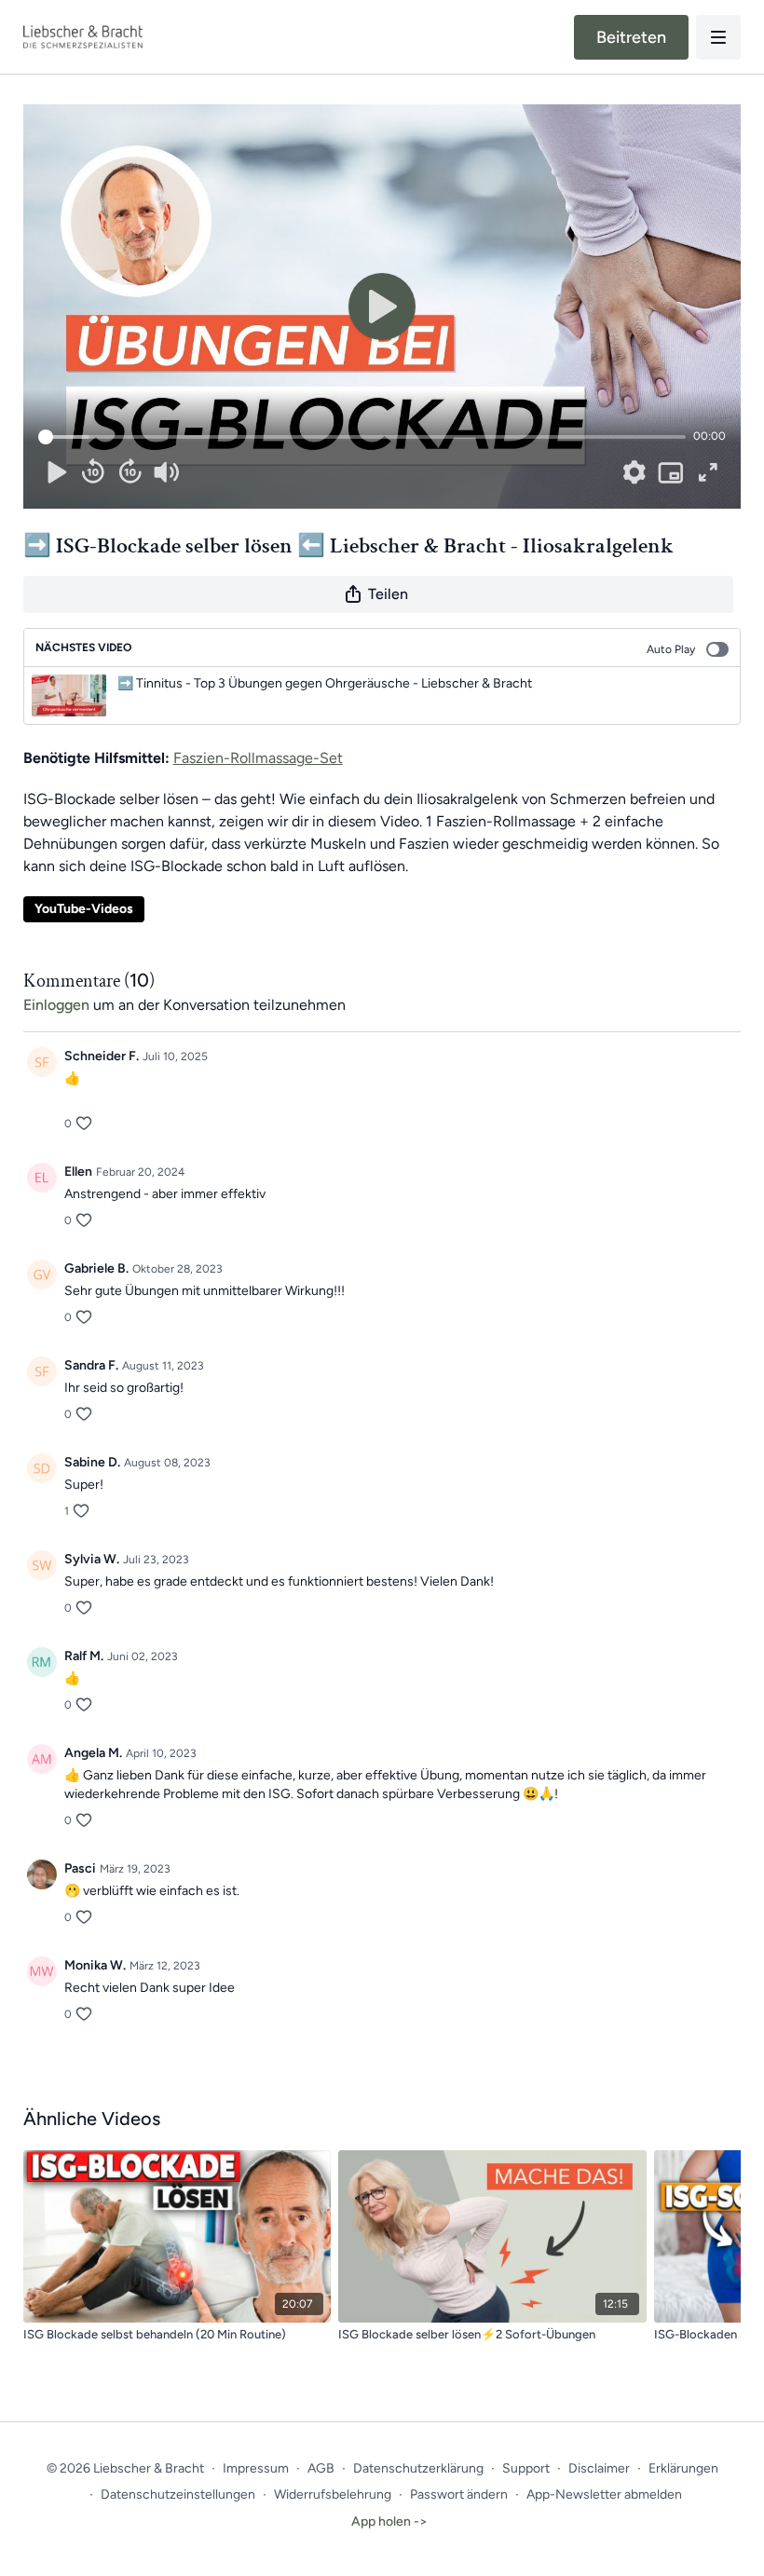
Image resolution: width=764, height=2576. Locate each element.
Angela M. (93, 1753)
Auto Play (671, 649)
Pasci (80, 1868)
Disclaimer (599, 2468)
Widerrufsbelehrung (333, 2494)
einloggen (56, 1005)
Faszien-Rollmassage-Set (258, 758)
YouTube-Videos (84, 909)
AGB (321, 2468)
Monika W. (95, 1965)
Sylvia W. (92, 1559)
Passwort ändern (459, 2494)
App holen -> (389, 2521)
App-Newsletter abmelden (604, 2494)
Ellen (78, 1172)
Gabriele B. (96, 1268)
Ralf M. (84, 1656)
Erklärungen (683, 2468)
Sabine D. (92, 1462)
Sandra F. (91, 1365)
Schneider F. (102, 1056)
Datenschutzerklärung (418, 2468)
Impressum (256, 2468)
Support (526, 2468)
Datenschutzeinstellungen (178, 2494)
